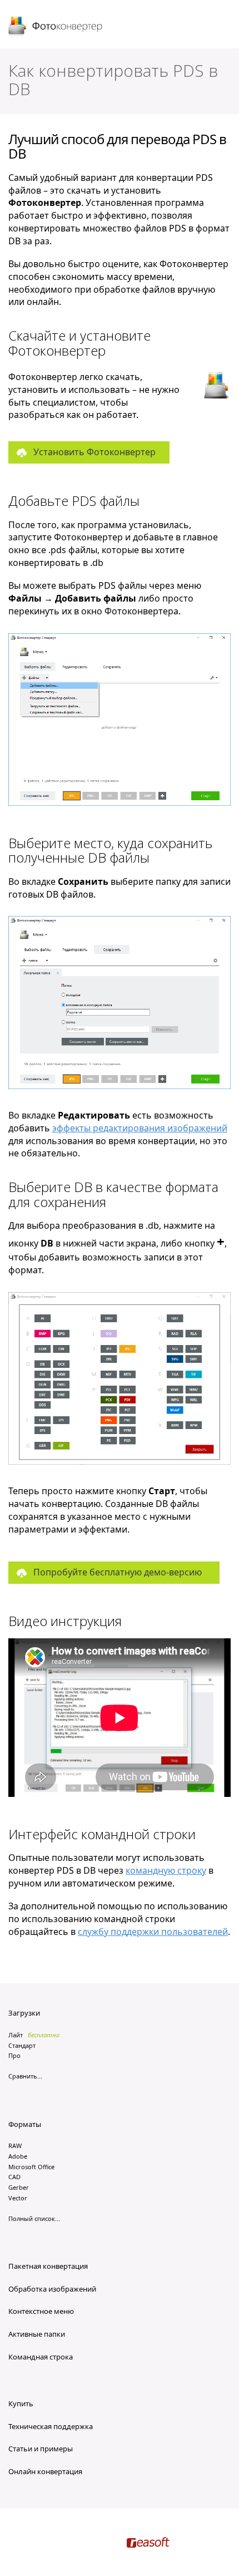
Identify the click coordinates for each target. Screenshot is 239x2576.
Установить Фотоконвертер (94, 452)
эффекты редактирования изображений (140, 1128)
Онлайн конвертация (45, 2471)
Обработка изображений (52, 2289)
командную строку (166, 1870)
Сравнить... (25, 2076)
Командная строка (41, 2357)
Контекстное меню (41, 2311)
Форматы (25, 2124)
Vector (18, 2198)
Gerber (19, 2187)
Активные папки (37, 2334)
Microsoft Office (31, 2167)
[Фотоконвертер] (56, 27)
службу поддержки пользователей (153, 1932)
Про (14, 2055)
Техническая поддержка (51, 2426)
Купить (21, 2403)
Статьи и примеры (41, 2449)
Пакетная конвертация (48, 2266)
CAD (14, 2177)
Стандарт (22, 2045)
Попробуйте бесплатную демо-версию (118, 1572)
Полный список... (34, 2218)
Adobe (18, 2156)
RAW (15, 2146)
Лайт (16, 2035)
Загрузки (24, 2013)
